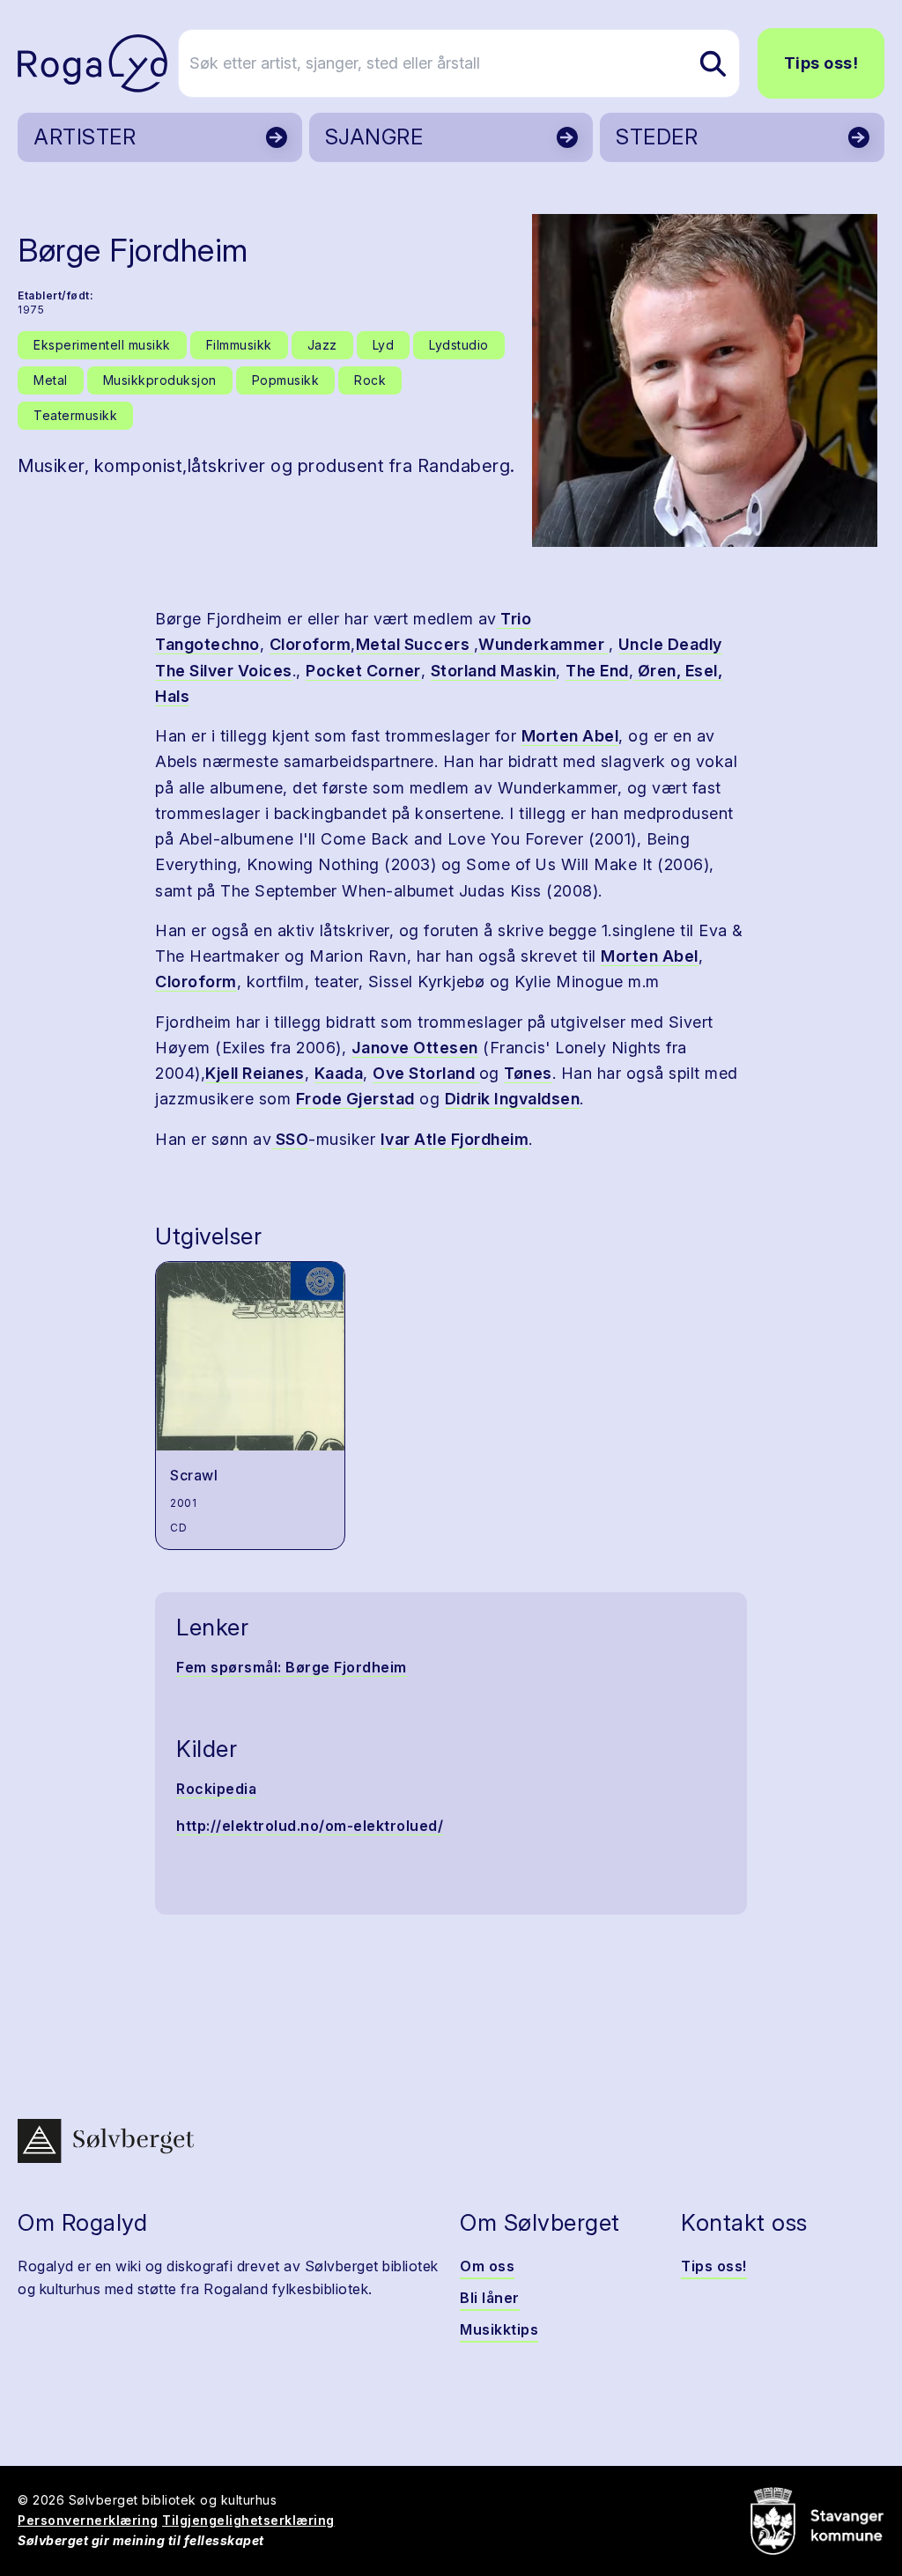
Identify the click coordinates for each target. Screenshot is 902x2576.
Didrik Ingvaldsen (513, 1099)
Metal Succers (415, 644)
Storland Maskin (494, 671)
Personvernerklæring (88, 2520)
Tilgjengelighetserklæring (248, 2520)
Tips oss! (821, 63)
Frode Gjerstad (355, 1099)
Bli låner (490, 2298)
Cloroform (311, 644)
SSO (290, 1139)
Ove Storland (426, 1073)
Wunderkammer (543, 644)
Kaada (339, 1073)
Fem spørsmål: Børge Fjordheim (292, 1667)
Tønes (528, 1073)
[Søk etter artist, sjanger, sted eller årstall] (713, 63)
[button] (705, 380)
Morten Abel (570, 736)
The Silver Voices (224, 671)
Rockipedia (216, 1789)
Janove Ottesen (415, 1048)
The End (597, 671)
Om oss (487, 2266)
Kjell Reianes (255, 1073)
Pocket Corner (363, 671)
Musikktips (499, 2329)
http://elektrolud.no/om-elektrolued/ (310, 1826)
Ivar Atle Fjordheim (455, 1139)
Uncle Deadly (670, 644)
